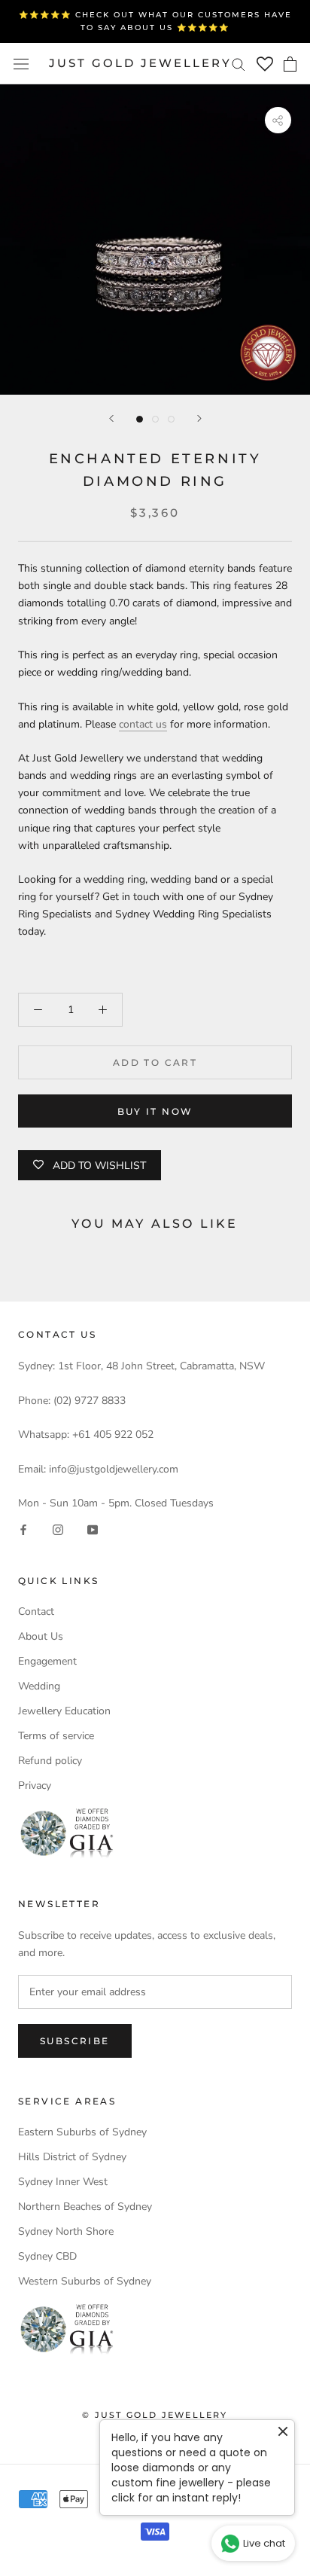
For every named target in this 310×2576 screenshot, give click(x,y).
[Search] (239, 64)
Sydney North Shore (66, 2231)
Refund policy (50, 1761)
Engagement (47, 1661)
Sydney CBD (47, 2256)
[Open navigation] (21, 64)
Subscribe (75, 2041)
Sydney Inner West (63, 2182)
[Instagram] (58, 1529)
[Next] (199, 418)
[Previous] (111, 418)
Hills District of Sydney (72, 2157)
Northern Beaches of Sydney (85, 2207)
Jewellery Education (64, 1711)
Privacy (35, 1785)
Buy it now (155, 1111)
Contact (36, 1612)
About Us (41, 1636)
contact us (143, 724)
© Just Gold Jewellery (155, 2415)
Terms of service (56, 1736)
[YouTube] (93, 1529)
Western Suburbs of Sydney (85, 2281)
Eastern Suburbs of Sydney (82, 2132)
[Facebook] (23, 1529)
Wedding (39, 1686)
